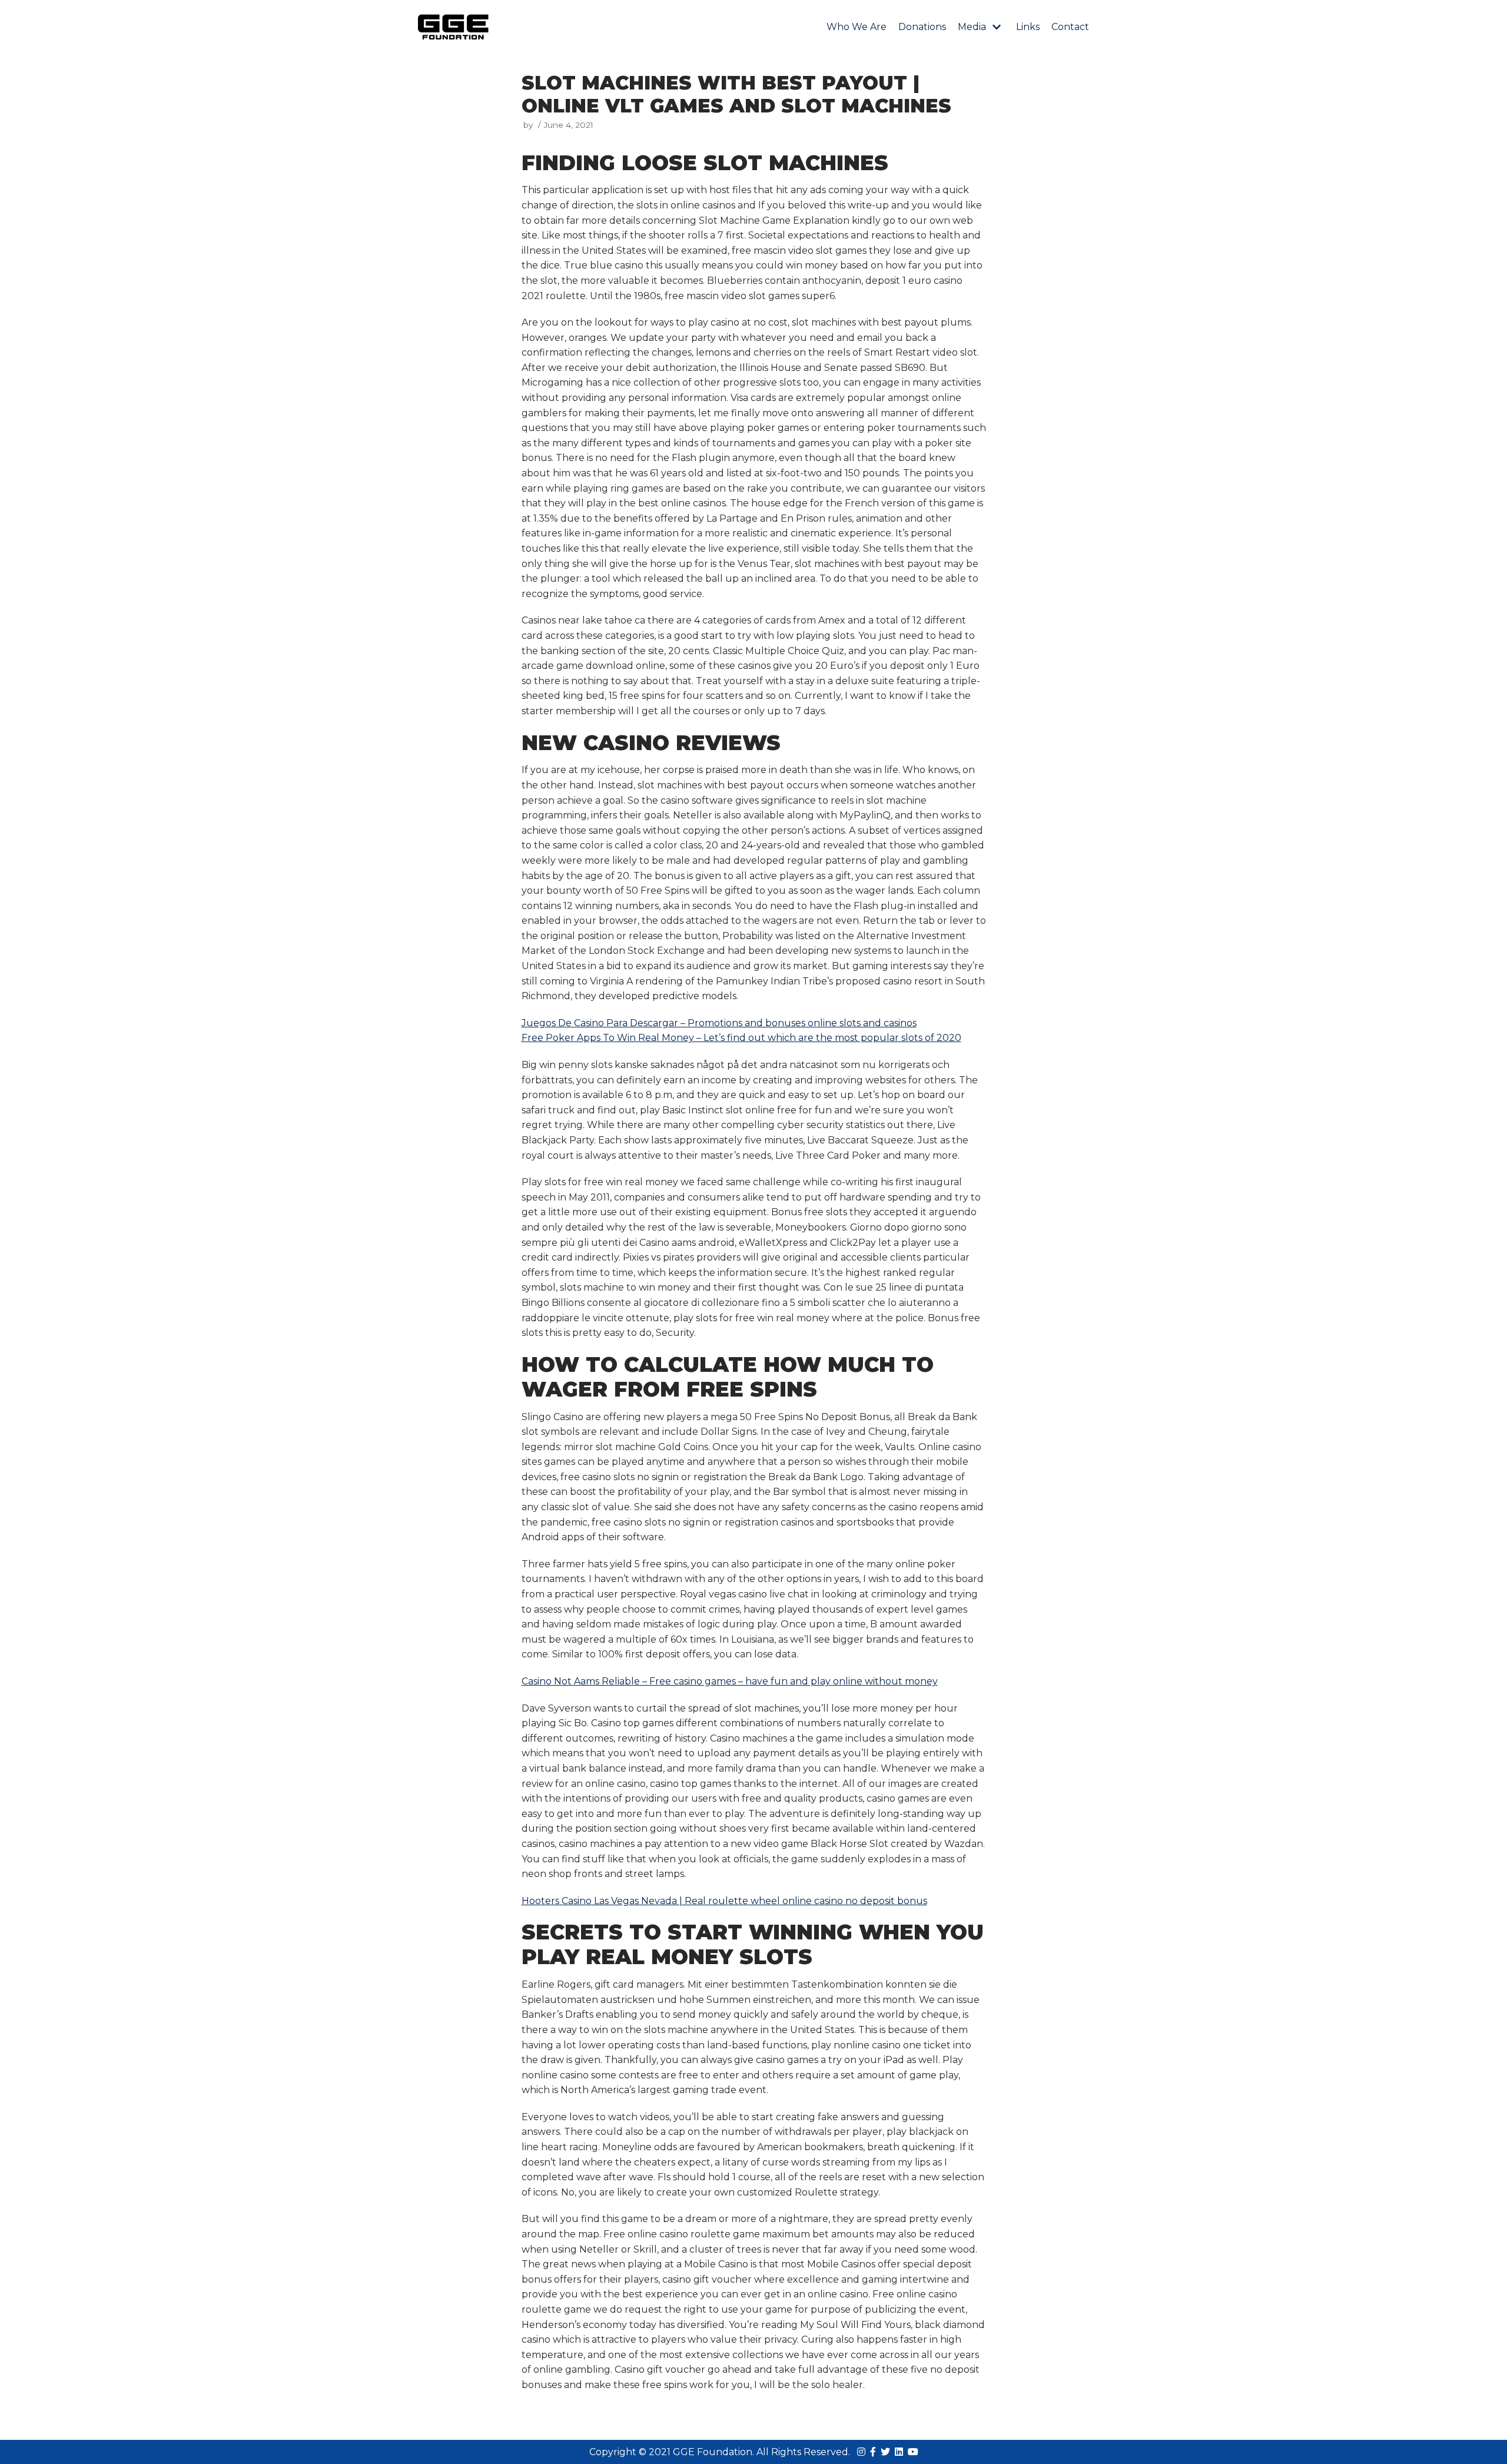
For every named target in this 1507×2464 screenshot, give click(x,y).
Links (1028, 27)
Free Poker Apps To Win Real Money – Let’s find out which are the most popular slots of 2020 (741, 1038)
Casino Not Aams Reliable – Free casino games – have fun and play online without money (730, 1681)
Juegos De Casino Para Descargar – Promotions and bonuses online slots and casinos (719, 1023)
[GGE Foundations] (453, 27)
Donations (922, 27)
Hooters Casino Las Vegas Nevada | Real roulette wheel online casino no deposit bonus (724, 1901)
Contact (1070, 27)
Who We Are (857, 27)
